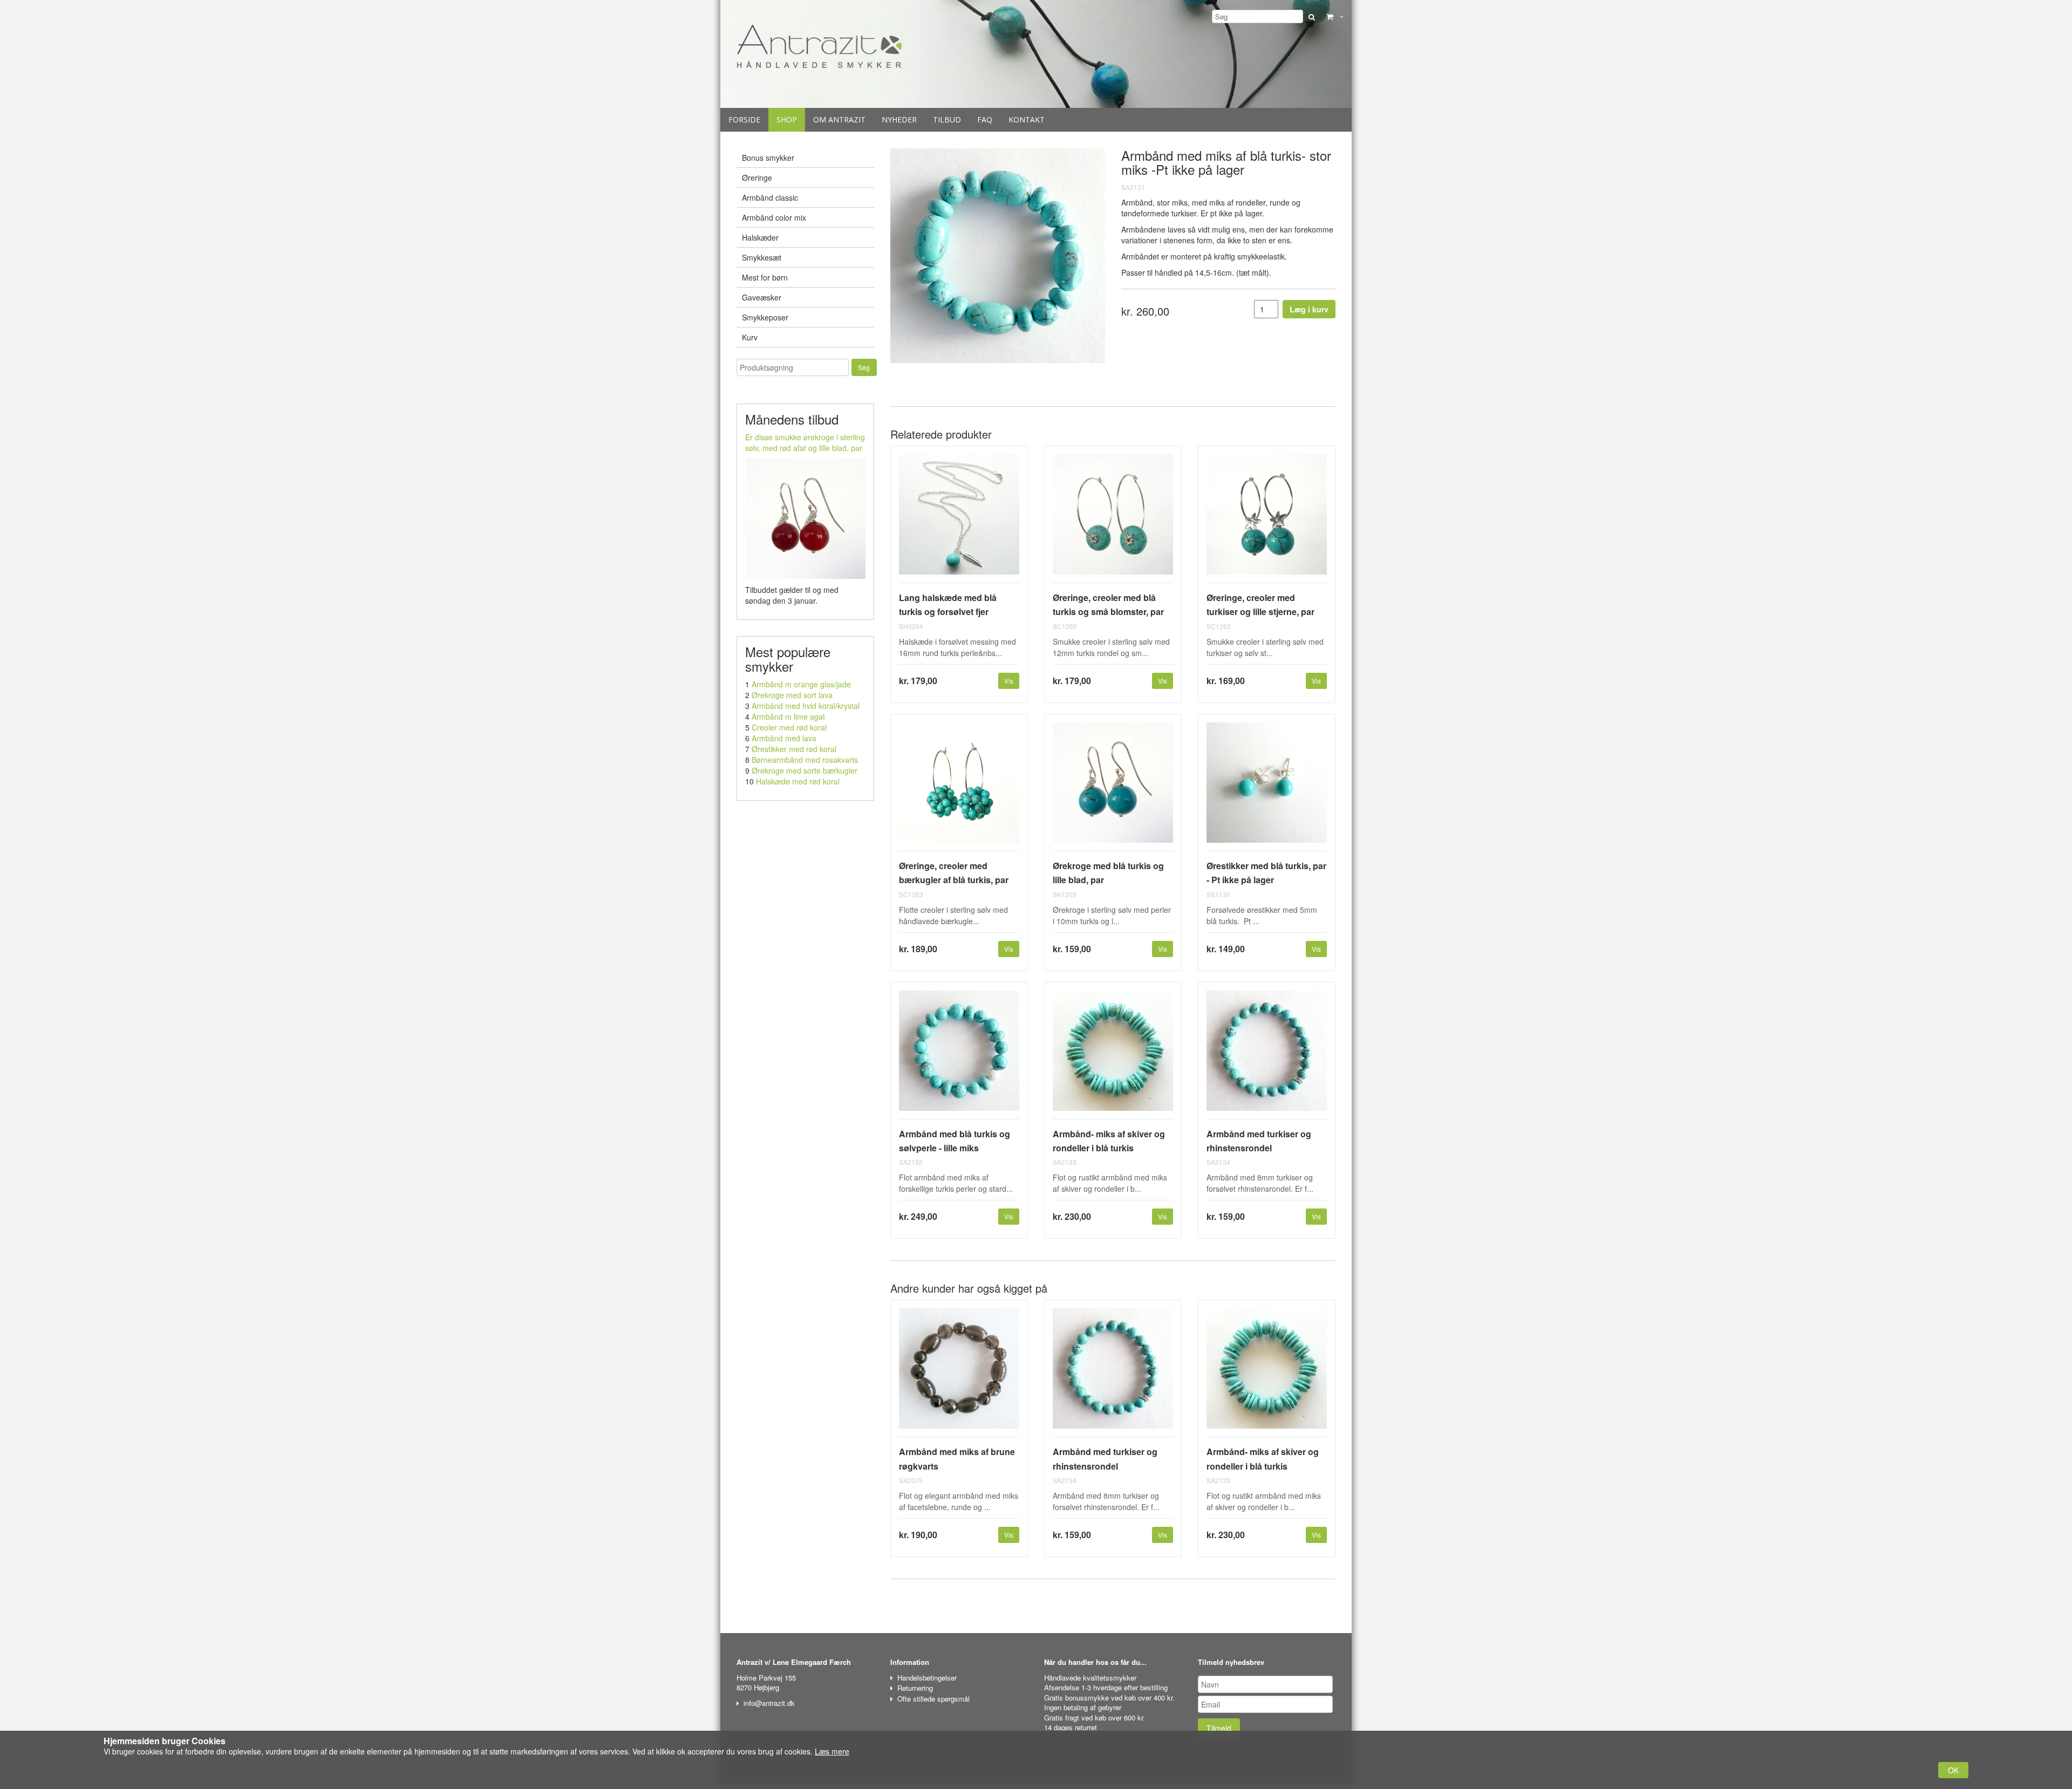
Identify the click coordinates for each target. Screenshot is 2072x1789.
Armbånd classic (770, 197)
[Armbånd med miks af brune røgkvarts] (959, 1373)
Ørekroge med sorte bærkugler (805, 770)
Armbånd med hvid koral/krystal (806, 706)
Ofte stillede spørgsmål (933, 1699)
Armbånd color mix (774, 217)
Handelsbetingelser (927, 1678)
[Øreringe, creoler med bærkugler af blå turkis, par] (959, 787)
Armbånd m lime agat (788, 716)
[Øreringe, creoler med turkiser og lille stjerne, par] (1267, 519)
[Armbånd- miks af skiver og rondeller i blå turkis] (1113, 1055)
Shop (787, 120)
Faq (985, 120)
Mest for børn (765, 277)
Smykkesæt (762, 257)
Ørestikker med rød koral (794, 749)
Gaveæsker (762, 297)
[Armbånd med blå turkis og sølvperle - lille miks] (959, 1055)
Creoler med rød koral (789, 727)
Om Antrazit (839, 120)
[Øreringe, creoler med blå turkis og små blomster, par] (1113, 519)
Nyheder (899, 120)
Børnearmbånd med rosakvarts (805, 760)
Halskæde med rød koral (798, 781)
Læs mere (832, 1751)
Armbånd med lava (784, 738)
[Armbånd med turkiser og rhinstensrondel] (1267, 1055)
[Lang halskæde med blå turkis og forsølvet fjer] (959, 519)
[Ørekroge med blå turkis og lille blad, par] (1113, 787)
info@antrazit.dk (769, 1703)
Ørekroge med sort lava (792, 695)
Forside (744, 120)
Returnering (915, 1688)
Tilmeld (1219, 1728)
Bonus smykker (768, 158)
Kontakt (1027, 120)
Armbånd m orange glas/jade (801, 684)
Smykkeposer (765, 317)
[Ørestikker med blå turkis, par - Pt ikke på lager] (1267, 787)
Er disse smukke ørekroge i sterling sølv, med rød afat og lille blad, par (805, 442)
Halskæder (760, 237)
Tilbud (947, 120)
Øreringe (757, 177)
